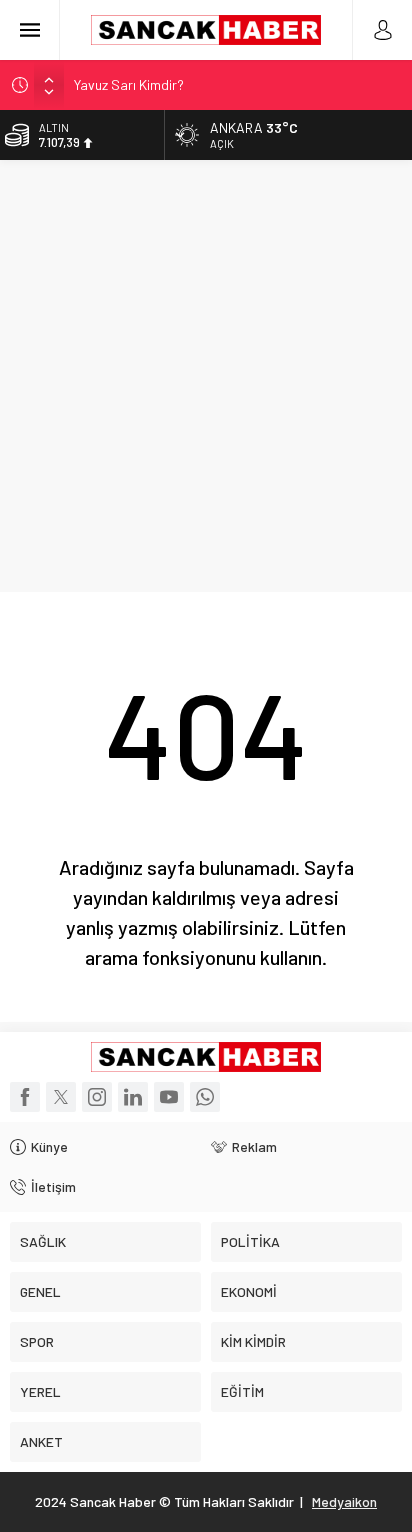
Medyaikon (344, 1501)
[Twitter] (61, 1097)
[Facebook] (25, 1097)
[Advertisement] (206, 376)
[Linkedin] (133, 1097)
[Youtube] (169, 1097)
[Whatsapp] (205, 1097)
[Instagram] (97, 1097)
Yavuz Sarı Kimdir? (129, 84)
